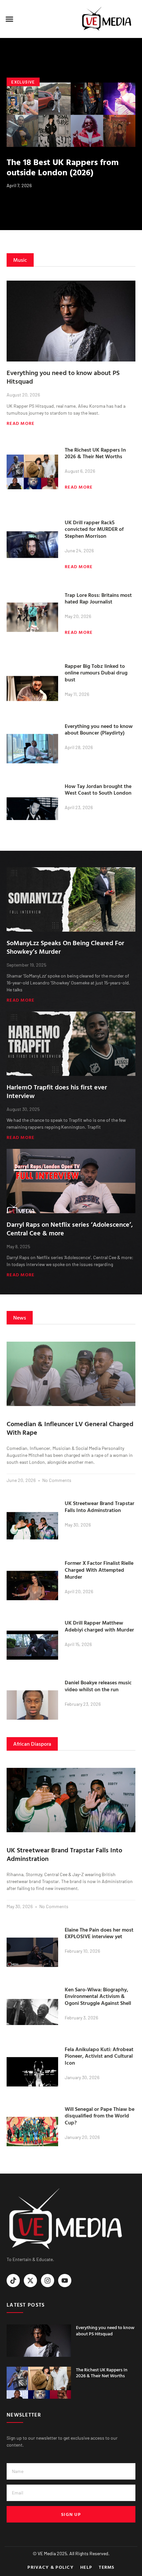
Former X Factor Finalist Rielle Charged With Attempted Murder (99, 1570)
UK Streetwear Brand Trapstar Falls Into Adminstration (100, 1507)
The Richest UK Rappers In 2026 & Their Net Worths (95, 453)
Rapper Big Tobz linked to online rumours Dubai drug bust (96, 673)
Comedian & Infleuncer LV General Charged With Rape (70, 1428)
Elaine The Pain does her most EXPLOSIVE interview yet (99, 1933)
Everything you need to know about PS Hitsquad (63, 377)
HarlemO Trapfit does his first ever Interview (57, 1091)
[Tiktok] (13, 2281)
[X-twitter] (30, 2281)
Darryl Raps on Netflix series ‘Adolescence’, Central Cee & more (70, 1228)
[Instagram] (48, 2281)
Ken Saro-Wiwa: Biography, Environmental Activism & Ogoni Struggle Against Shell (98, 1996)
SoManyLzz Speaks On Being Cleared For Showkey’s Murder (65, 947)
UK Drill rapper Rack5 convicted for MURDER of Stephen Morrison (94, 529)
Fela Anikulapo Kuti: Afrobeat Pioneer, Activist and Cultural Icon (99, 2056)
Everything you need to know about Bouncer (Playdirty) (99, 729)
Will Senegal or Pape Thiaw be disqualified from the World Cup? (100, 2116)
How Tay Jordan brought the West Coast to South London (98, 790)
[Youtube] (65, 2281)
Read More (21, 423)
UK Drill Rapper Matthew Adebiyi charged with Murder (99, 1626)
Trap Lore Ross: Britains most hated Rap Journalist (98, 598)
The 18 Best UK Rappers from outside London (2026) (63, 167)
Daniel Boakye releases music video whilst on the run (98, 1686)
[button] (10, 19)
